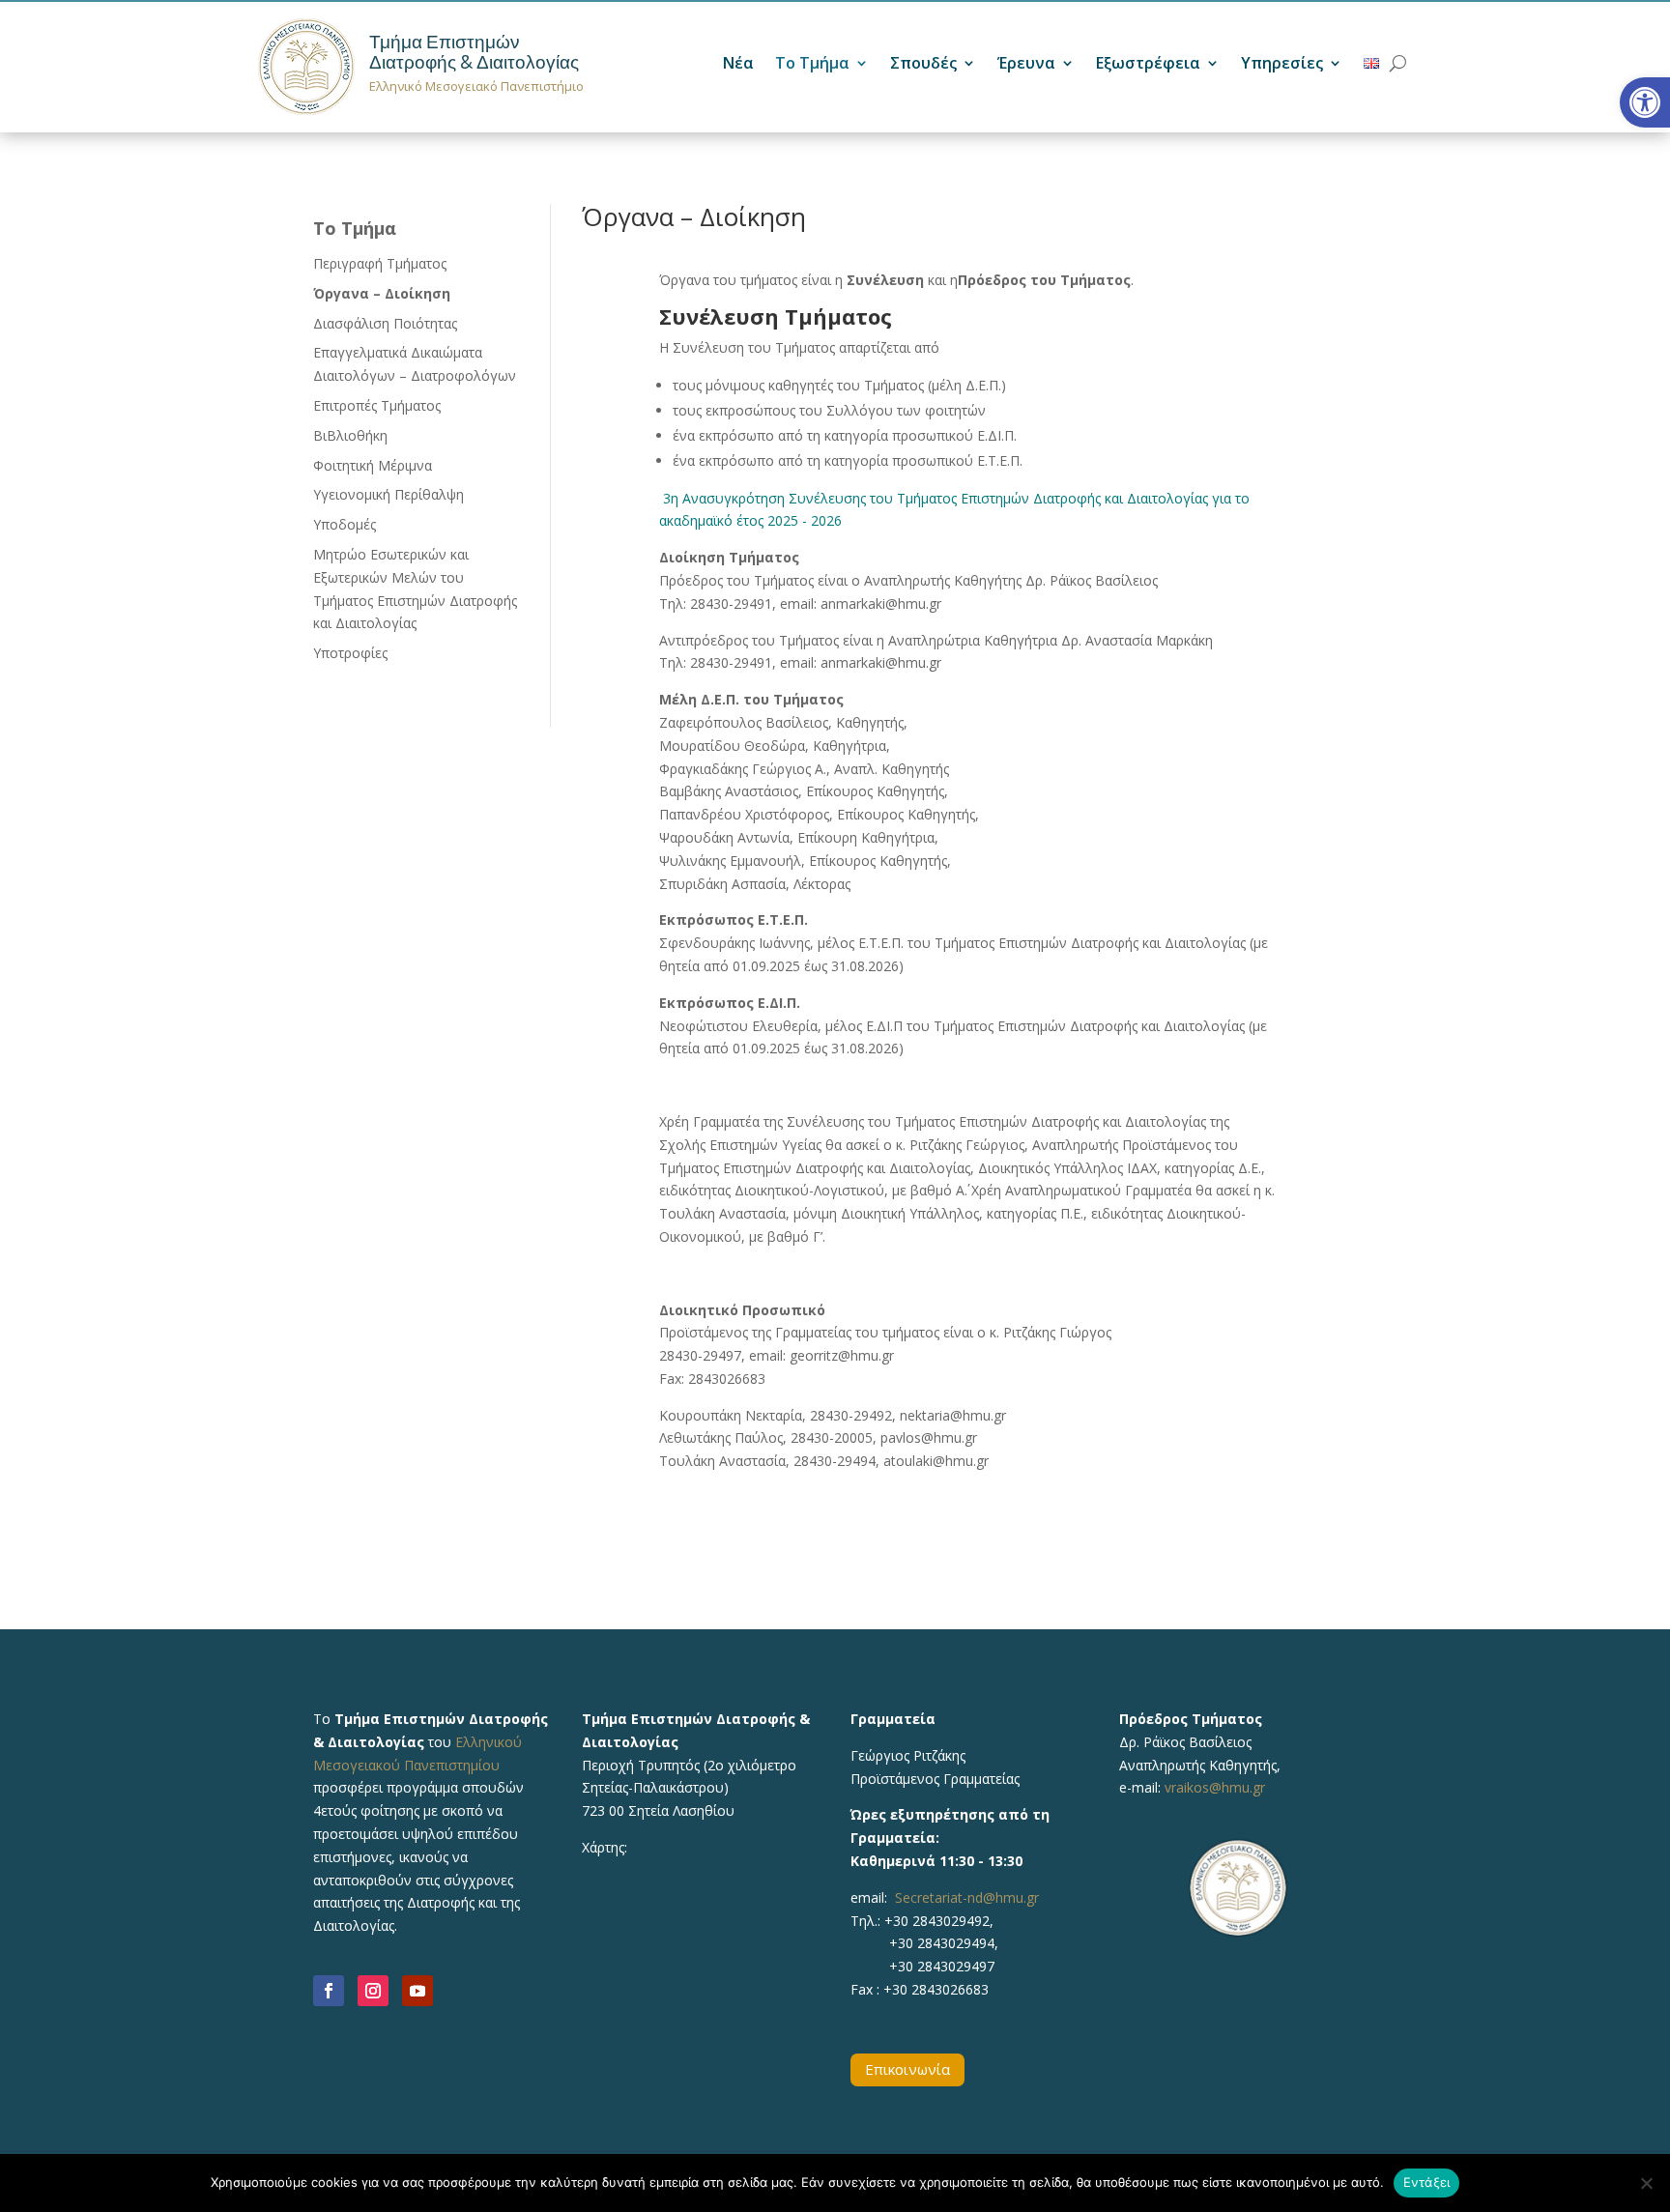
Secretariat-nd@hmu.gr (967, 1897)
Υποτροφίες (350, 653)
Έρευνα (1026, 65)
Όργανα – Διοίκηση (382, 293)
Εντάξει (1427, 2182)
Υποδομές (345, 524)
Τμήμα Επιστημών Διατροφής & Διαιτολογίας (474, 52)
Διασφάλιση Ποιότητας (385, 323)
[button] (1645, 102)
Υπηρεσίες (1282, 65)
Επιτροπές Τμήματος (377, 405)
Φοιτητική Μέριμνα (373, 465)
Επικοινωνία (907, 2069)
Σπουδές (923, 65)
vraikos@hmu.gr (1215, 1787)
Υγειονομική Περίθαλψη (389, 494)
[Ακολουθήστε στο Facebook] (329, 1991)
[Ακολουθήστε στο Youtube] (417, 1991)
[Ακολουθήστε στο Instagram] (373, 1991)
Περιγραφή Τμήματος (380, 263)
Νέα (738, 65)
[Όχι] (1646, 2183)
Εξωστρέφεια (1148, 65)
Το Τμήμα (812, 65)
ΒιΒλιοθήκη (350, 435)
